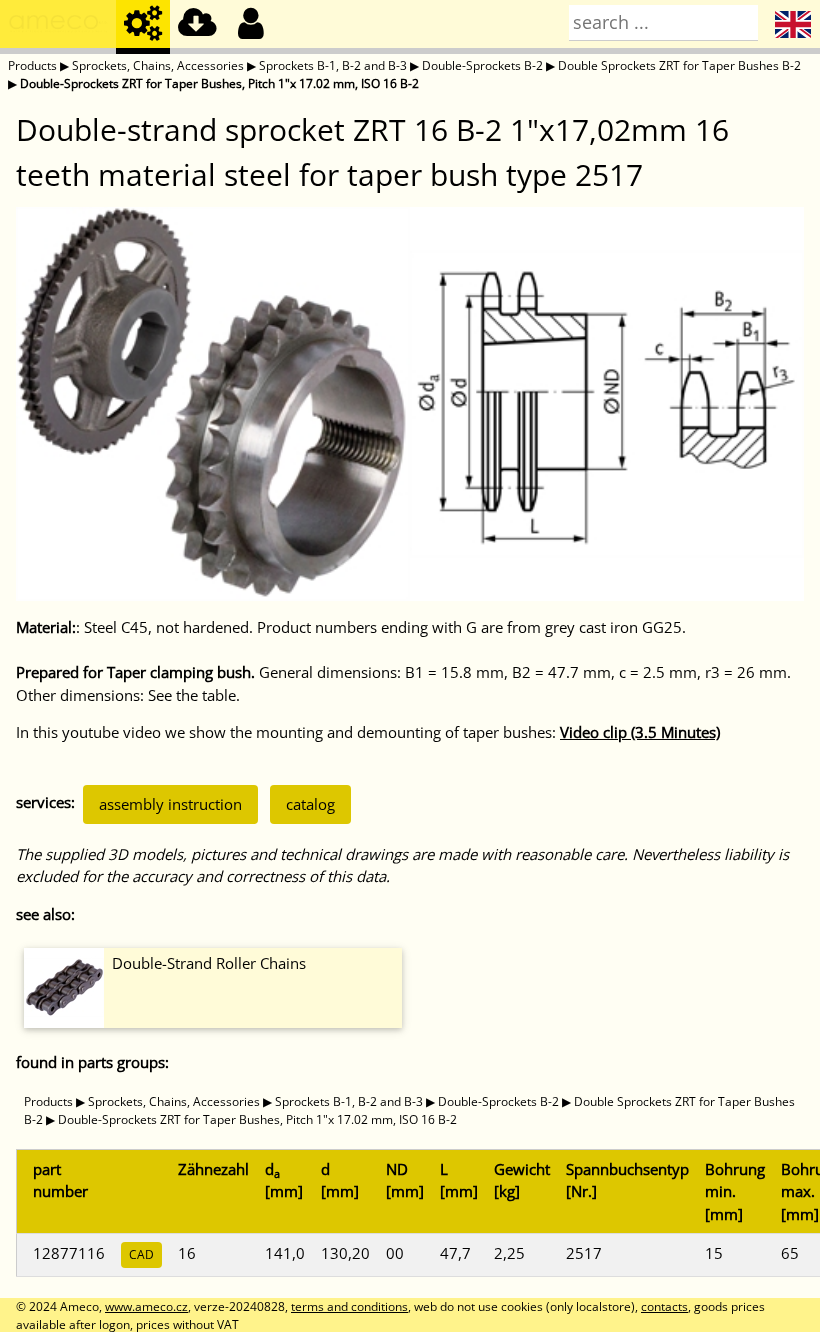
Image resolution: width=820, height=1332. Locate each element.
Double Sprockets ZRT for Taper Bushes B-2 (679, 65)
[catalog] (143, 27)
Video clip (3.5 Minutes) (640, 732)
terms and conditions (349, 1306)
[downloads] (197, 27)
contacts (664, 1306)
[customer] (251, 27)
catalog (310, 804)
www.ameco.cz (146, 1306)
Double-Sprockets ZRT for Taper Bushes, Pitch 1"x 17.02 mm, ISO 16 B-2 (219, 83)
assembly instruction (170, 804)
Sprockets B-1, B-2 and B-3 (333, 65)
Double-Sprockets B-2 (482, 65)
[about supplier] (58, 27)
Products (32, 65)
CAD (141, 1254)
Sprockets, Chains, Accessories (158, 65)
